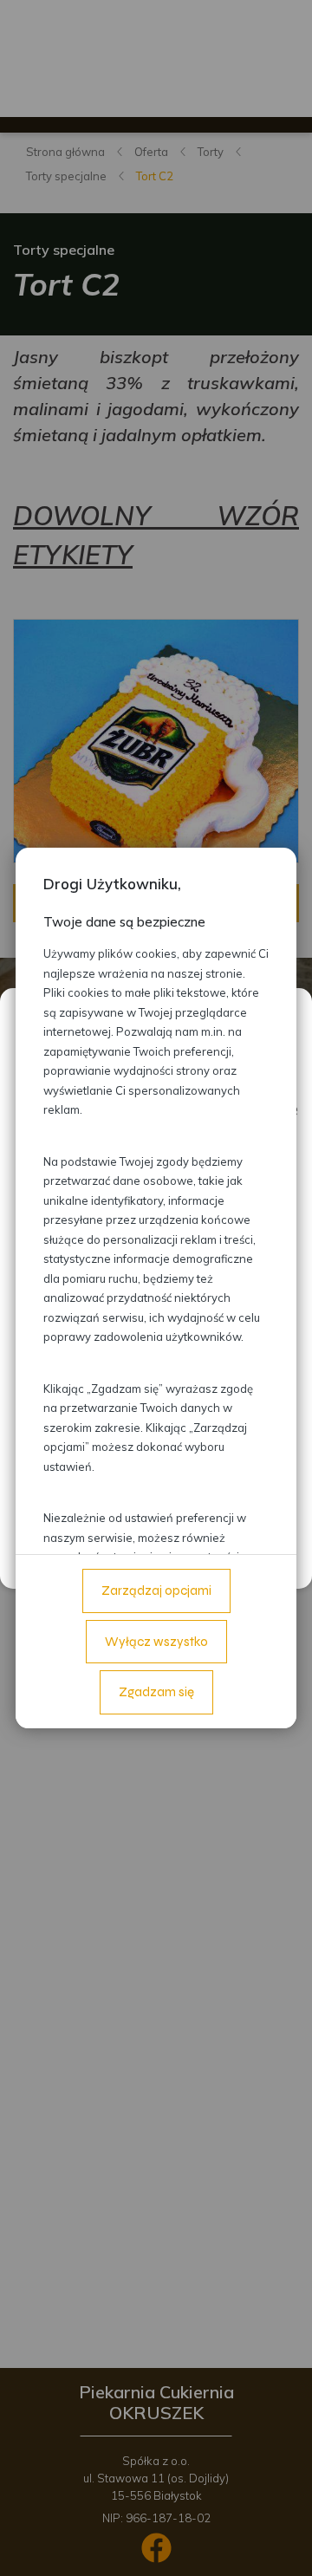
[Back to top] (281, 2545)
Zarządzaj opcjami (156, 1590)
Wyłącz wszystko (156, 1642)
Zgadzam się (156, 1692)
